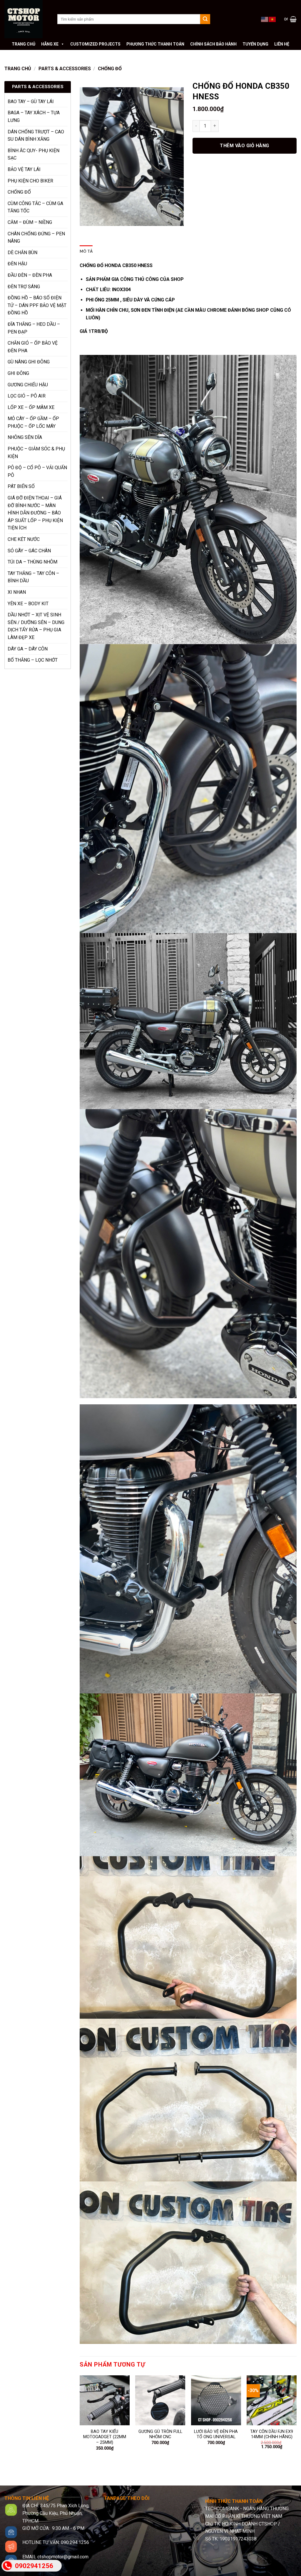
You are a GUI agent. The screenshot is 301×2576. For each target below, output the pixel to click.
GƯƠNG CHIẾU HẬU (28, 385)
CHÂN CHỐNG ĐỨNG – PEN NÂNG (36, 238)
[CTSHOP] (26, 19)
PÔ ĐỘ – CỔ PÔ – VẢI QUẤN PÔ (37, 471)
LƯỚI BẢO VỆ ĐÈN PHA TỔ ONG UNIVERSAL (216, 2434)
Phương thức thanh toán (155, 44)
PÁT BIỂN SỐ (21, 486)
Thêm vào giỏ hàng (244, 146)
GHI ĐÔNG (18, 373)
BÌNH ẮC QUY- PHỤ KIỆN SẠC (34, 154)
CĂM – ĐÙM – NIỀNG (30, 222)
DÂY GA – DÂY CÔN (28, 649)
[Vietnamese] (272, 19)
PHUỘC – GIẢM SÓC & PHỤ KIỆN (36, 453)
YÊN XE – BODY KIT (28, 604)
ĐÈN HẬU (17, 264)
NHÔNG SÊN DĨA (25, 437)
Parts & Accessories (65, 69)
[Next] (296, 2421)
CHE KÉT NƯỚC (24, 539)
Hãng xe (50, 44)
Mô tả (86, 251)
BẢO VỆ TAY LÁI (24, 169)
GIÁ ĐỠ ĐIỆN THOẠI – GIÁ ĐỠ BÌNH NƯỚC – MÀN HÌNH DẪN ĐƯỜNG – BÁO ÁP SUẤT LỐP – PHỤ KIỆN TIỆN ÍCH (35, 513)
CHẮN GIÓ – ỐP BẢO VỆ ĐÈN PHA (33, 347)
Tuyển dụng (255, 44)
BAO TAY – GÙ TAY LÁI (31, 102)
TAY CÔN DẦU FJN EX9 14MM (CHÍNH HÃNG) (272, 2434)
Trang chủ (24, 44)
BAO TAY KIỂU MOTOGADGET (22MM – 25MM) (105, 2437)
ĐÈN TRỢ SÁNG (24, 287)
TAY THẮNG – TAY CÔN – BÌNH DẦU (33, 577)
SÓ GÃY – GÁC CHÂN (29, 551)
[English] (265, 19)
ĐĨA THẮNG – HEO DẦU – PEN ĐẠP (34, 328)
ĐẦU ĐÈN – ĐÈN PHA (30, 275)
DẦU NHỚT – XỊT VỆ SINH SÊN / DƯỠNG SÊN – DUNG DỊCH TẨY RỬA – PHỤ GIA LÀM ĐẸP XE (36, 626)
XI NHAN (17, 592)
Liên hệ (282, 44)
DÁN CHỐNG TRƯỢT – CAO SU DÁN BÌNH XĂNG (36, 136)
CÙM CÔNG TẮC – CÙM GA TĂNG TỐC (35, 207)
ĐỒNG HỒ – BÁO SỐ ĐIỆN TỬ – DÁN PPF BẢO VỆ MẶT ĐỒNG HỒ (37, 305)
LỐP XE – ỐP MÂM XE (31, 407)
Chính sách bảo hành (213, 44)
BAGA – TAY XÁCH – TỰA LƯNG (34, 116)
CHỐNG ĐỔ (110, 69)
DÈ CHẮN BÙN (22, 253)
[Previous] (80, 2421)
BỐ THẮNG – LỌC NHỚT (33, 660)
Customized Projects (95, 44)
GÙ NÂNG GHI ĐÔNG (29, 362)
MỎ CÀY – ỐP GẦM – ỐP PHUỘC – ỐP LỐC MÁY (33, 422)
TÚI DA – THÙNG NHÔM (32, 562)
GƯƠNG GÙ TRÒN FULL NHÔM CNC (160, 2434)
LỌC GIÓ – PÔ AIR (27, 396)
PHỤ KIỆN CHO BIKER (30, 181)
